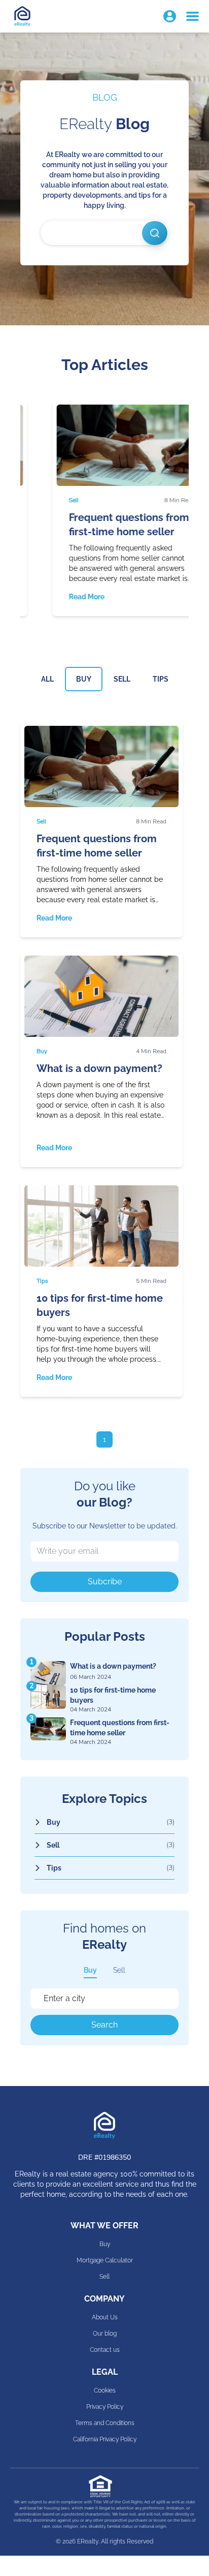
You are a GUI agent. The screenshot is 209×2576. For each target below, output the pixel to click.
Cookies (105, 2390)
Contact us (105, 2350)
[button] (170, 17)
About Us (105, 2317)
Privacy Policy (105, 2407)
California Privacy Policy (105, 2439)
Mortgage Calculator (105, 2260)
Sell (119, 1970)
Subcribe (105, 1582)
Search (104, 2025)
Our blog (105, 2334)
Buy (90, 1970)
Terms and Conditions (105, 2423)
